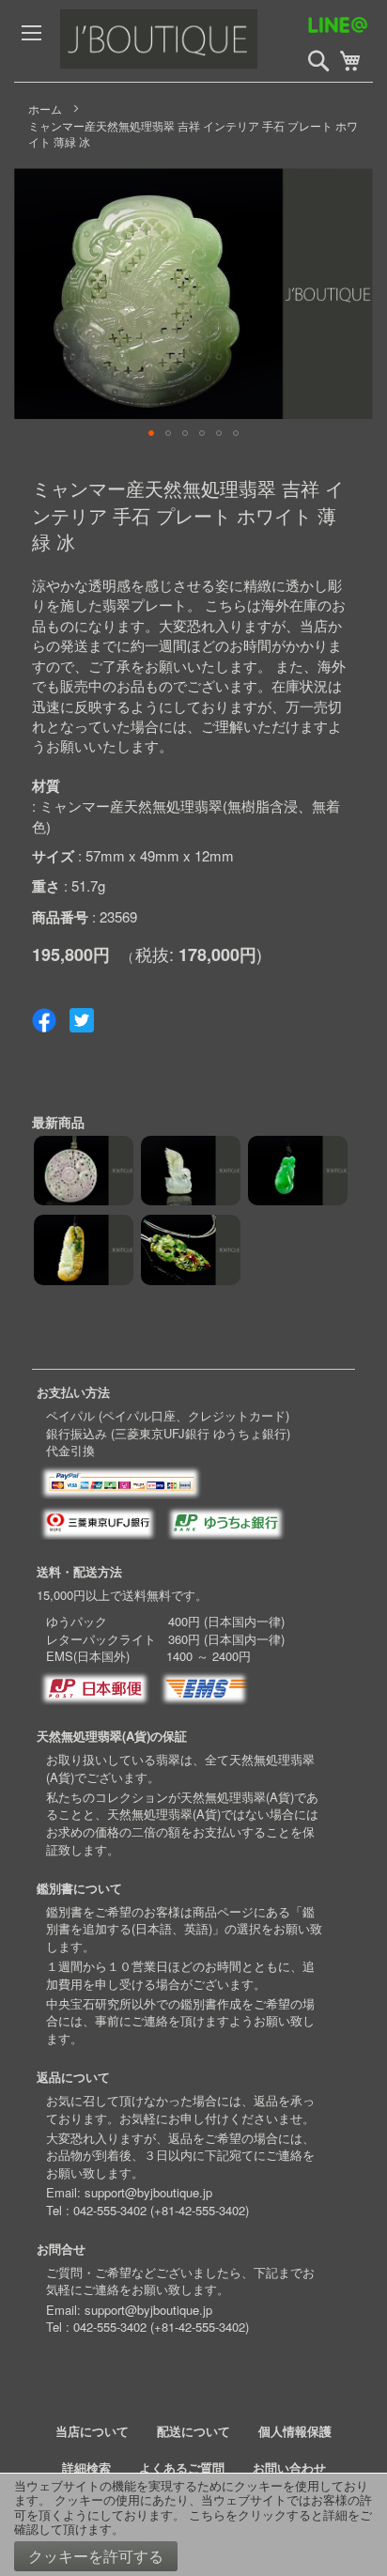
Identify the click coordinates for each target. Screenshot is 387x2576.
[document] (193, 2525)
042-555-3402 (110, 2210)
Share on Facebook (44, 1020)
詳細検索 (86, 2467)
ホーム (45, 109)
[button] (151, 433)
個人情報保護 (295, 2431)
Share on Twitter (82, 1020)
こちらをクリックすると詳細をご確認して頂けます (193, 2522)
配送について (193, 2431)
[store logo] (201, 41)
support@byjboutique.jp (148, 2192)
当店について (92, 2431)
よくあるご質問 (182, 2467)
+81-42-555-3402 (200, 2210)
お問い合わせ (289, 2467)
